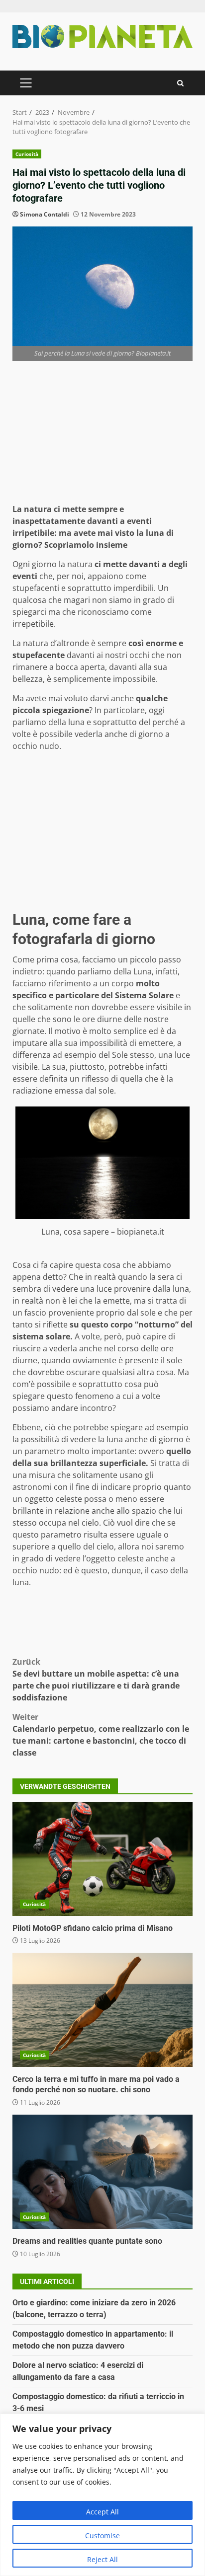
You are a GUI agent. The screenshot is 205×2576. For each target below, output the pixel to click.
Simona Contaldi (45, 214)
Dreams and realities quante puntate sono (102, 2172)
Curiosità (27, 154)
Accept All (102, 2512)
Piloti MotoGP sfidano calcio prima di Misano (102, 1859)
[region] (102, 2495)
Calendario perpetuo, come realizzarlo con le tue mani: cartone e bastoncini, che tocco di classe (101, 1735)
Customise (102, 2536)
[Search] (180, 83)
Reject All (102, 2559)
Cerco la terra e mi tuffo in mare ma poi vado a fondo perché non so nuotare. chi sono (102, 2010)
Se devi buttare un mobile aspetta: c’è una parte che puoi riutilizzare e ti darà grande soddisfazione (96, 1680)
